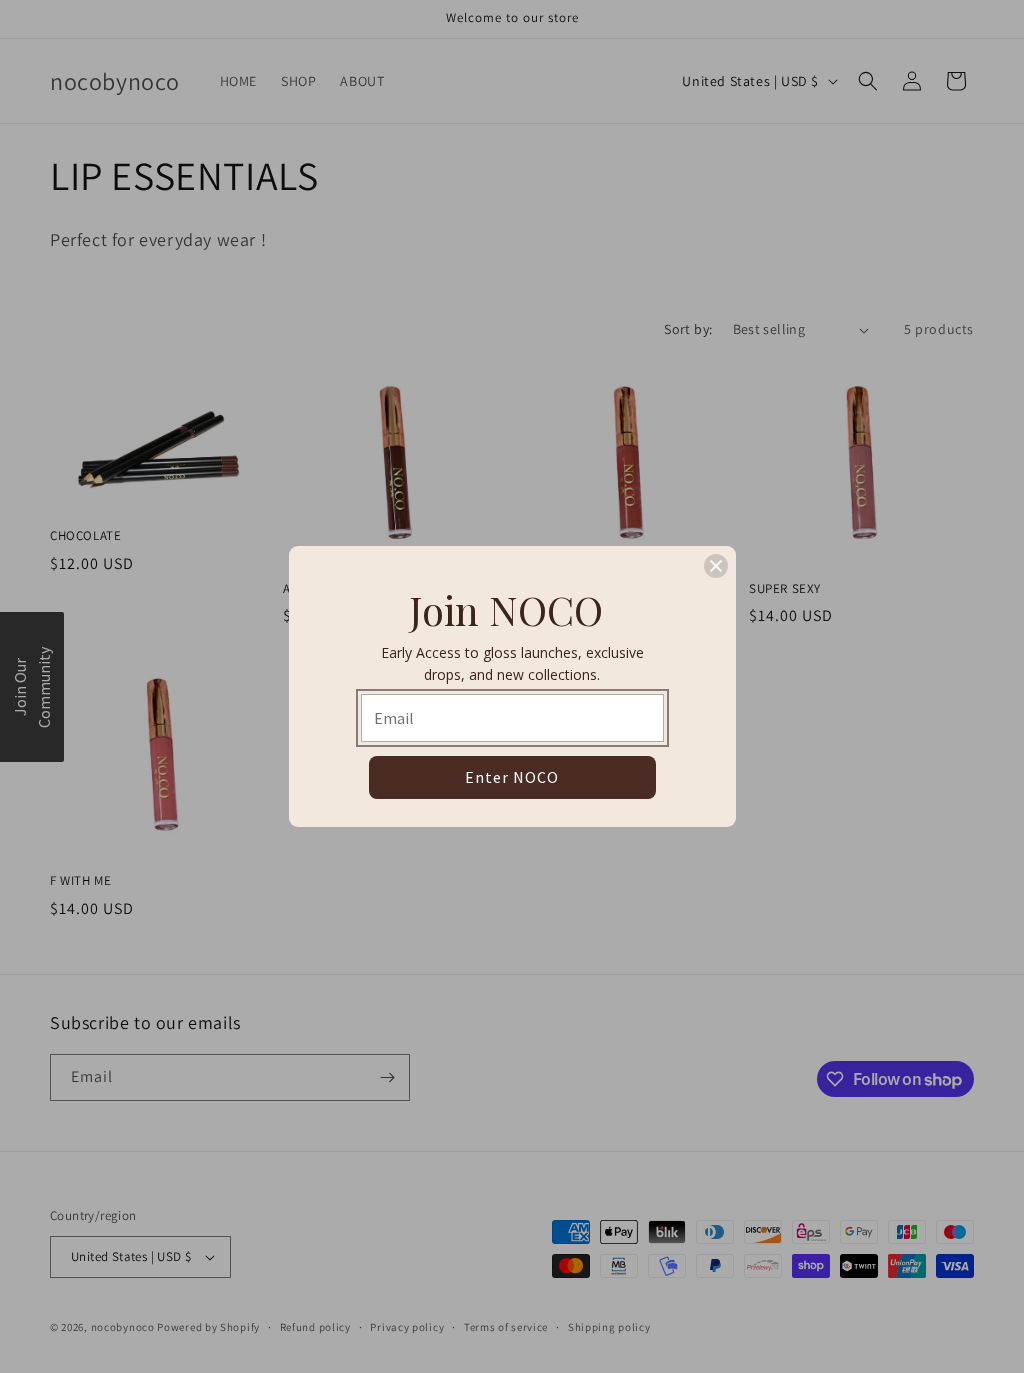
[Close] (716, 566)
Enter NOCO (512, 777)
